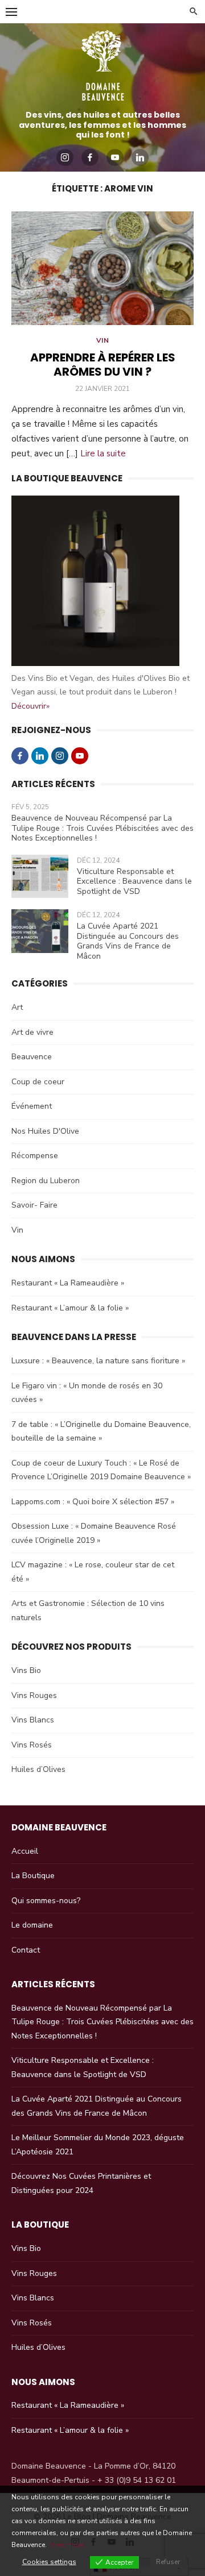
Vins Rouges (34, 1695)
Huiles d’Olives (38, 1769)
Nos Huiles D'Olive (45, 1131)
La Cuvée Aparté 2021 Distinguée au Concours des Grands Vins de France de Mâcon (128, 941)
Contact (26, 1950)
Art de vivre (32, 1032)
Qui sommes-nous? (46, 1901)
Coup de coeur (38, 1082)
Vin (103, 340)
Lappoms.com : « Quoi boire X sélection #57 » (93, 1502)
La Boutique (33, 1876)
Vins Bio (26, 1670)
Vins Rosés (32, 1745)
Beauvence (32, 1057)
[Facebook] (90, 157)
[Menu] (11, 11)
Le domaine (32, 1925)
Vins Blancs (33, 1720)
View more (67, 2545)
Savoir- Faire (34, 1205)
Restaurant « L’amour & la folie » (70, 1308)
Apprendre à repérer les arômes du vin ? (103, 365)
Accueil (25, 1851)
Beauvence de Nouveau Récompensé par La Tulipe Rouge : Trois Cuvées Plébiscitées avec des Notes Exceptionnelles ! (102, 828)
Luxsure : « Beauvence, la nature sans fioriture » (98, 1361)
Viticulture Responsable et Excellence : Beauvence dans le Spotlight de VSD (134, 881)
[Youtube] (115, 157)
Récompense (35, 1156)
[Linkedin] (140, 157)
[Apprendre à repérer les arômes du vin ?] (102, 268)
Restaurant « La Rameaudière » (68, 1283)
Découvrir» (30, 706)
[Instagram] (65, 157)
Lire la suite (103, 453)
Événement (32, 1106)
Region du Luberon (46, 1181)
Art (17, 1007)
